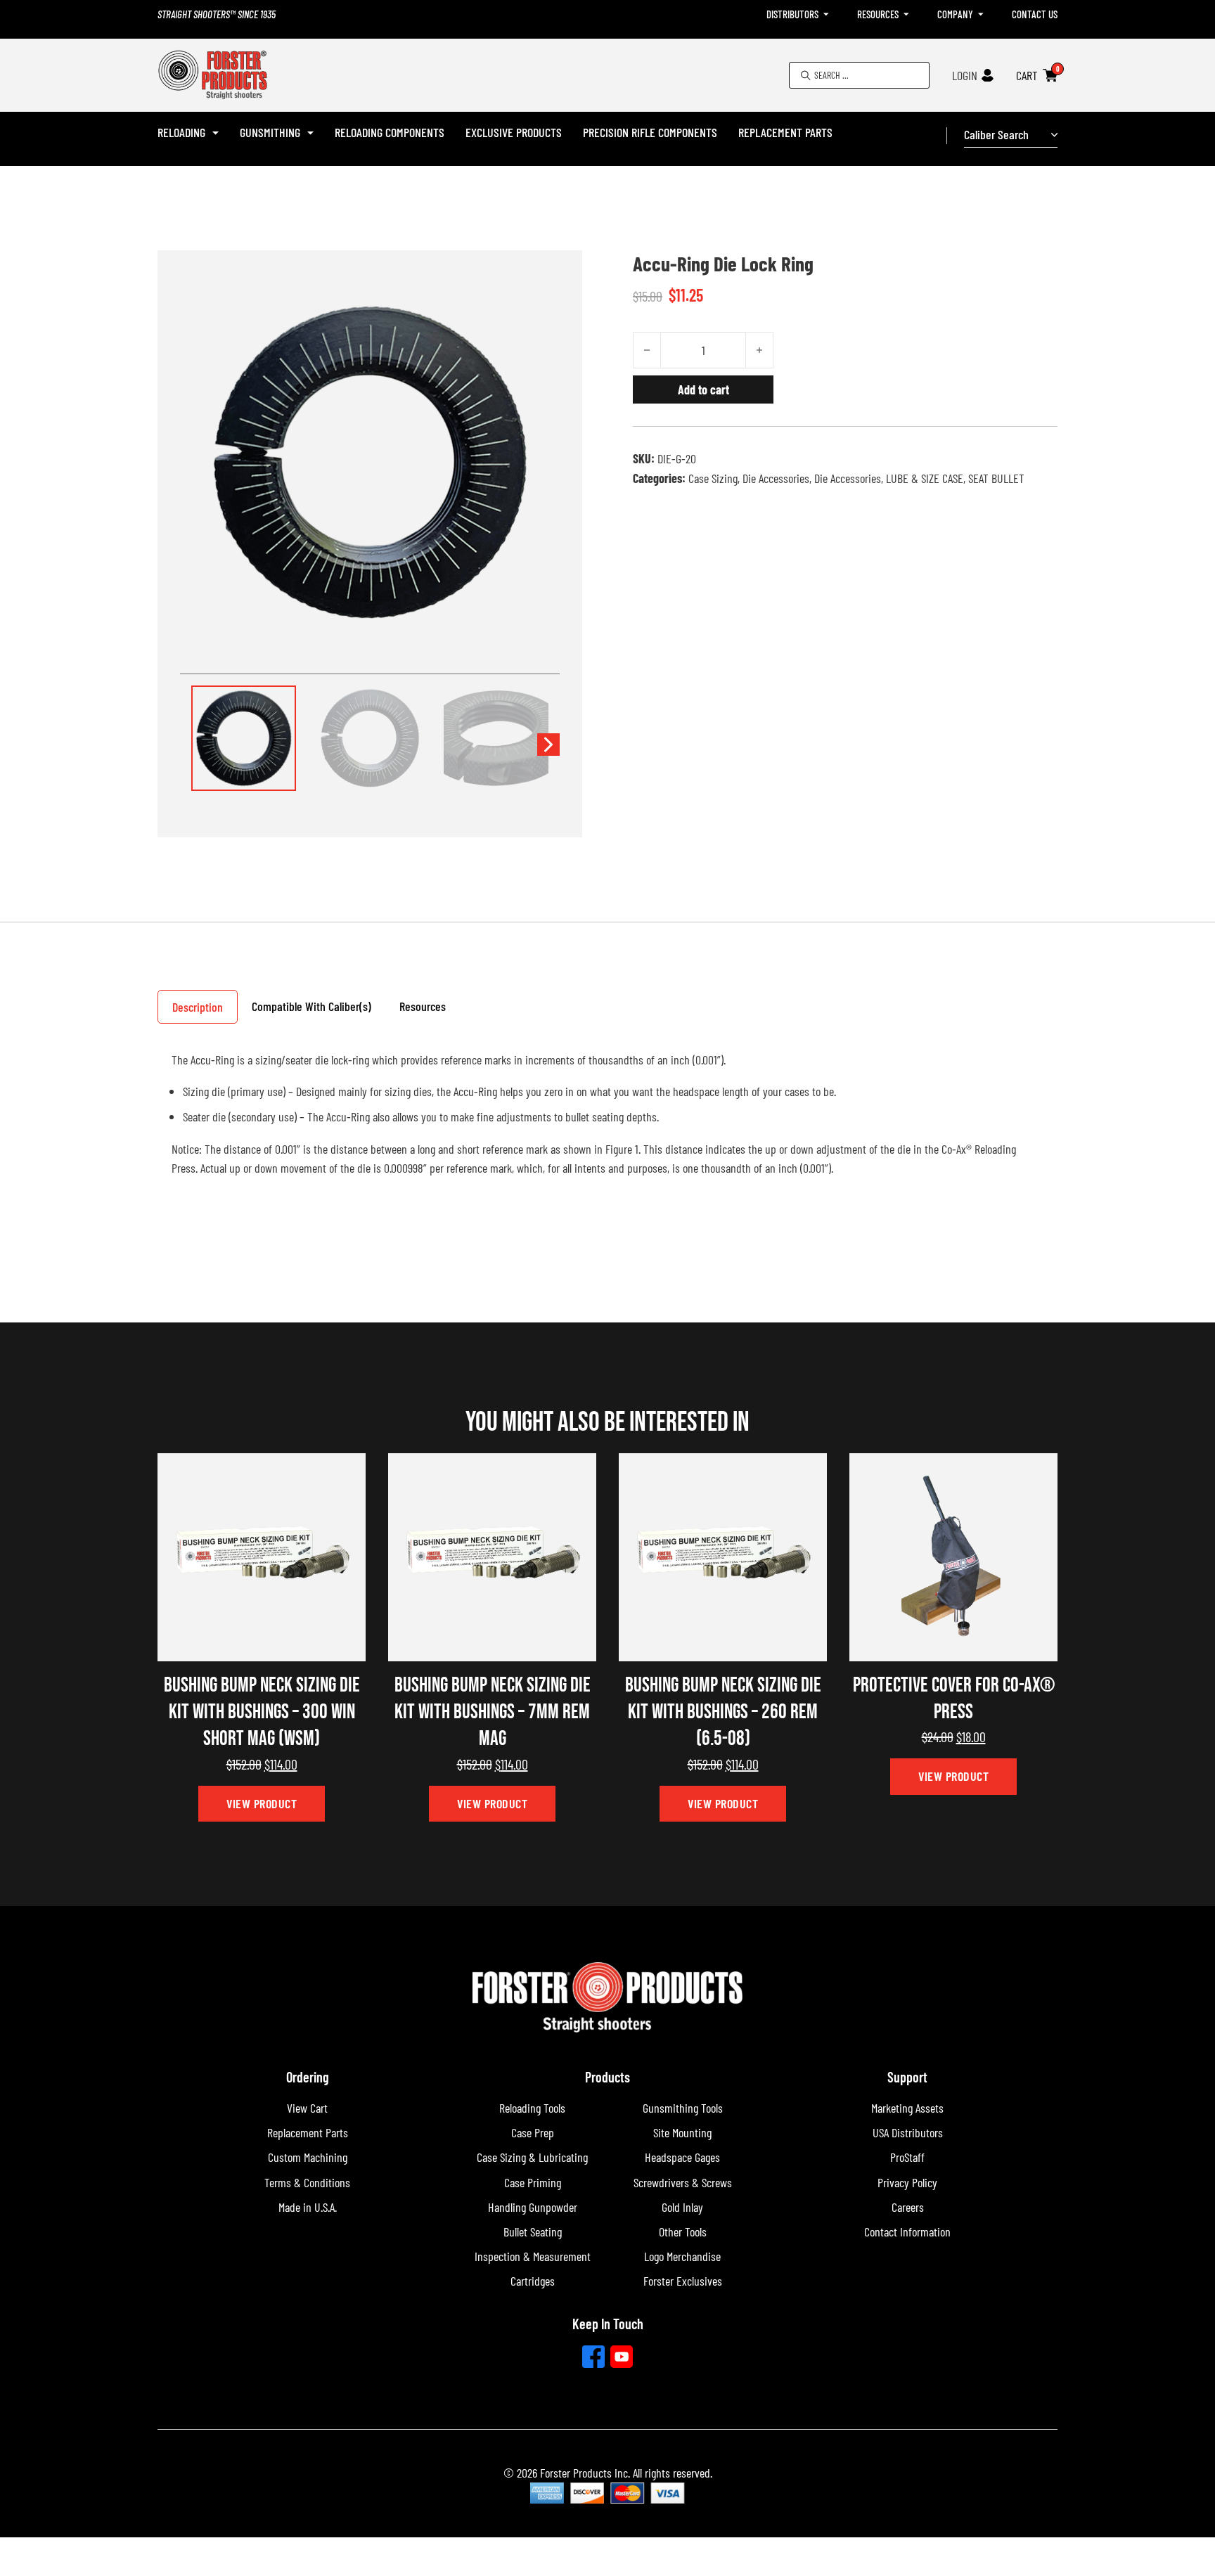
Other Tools (683, 2232)
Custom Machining (308, 2157)
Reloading (181, 132)
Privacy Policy (907, 2182)
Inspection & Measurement (533, 2256)
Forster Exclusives (683, 2281)
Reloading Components (390, 132)
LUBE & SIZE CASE (925, 478)
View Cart (307, 2108)
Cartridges (533, 2281)
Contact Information (907, 2232)
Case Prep (533, 2132)
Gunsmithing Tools (683, 2108)
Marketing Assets (907, 2108)
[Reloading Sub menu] (216, 133)
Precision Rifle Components (650, 132)
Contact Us (1035, 14)
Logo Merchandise (682, 2256)
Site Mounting (682, 2132)
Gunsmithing (270, 132)
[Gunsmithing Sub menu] (310, 133)
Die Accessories (776, 478)
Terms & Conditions (307, 2182)
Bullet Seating (533, 2232)
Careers (908, 2207)
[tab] (198, 1007)
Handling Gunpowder (533, 2207)
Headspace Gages (682, 2157)
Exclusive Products (514, 132)
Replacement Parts (785, 132)
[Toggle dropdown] (826, 14)
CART (1027, 75)
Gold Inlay (682, 2207)
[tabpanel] (607, 1120)
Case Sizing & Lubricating (532, 2157)
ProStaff (907, 2157)
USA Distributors (908, 2132)
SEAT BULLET (996, 478)
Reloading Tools (532, 2108)
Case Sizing (713, 478)
